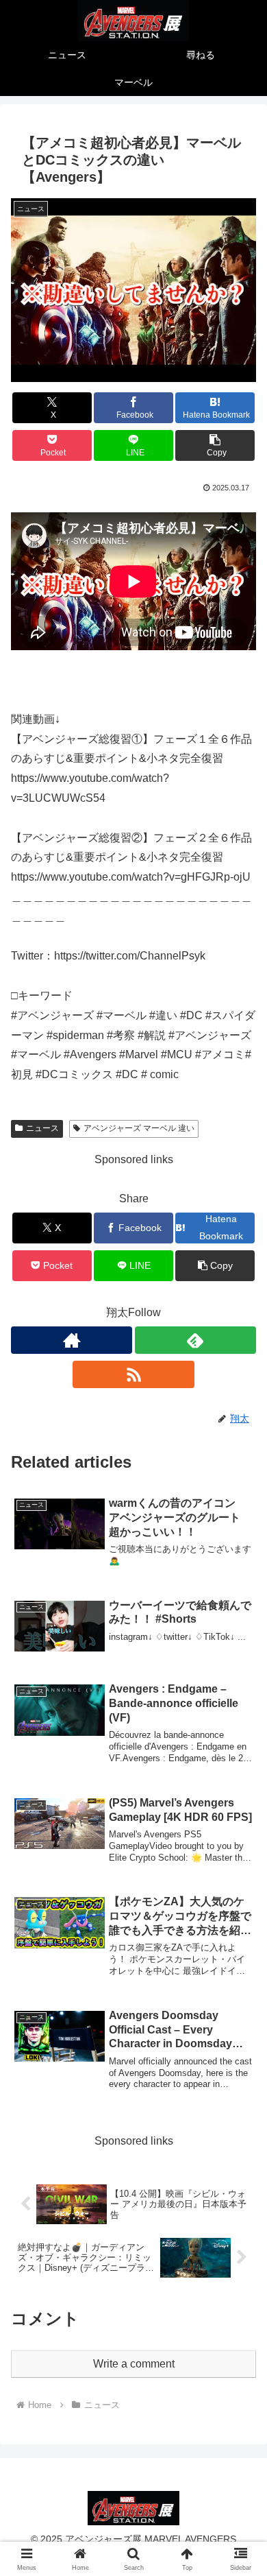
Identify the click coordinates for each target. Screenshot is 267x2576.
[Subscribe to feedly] (195, 1340)
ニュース (42, 1128)
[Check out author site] (72, 1340)
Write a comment (134, 2364)
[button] (215, 445)
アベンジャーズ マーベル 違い (139, 1128)
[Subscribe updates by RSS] (133, 1374)
